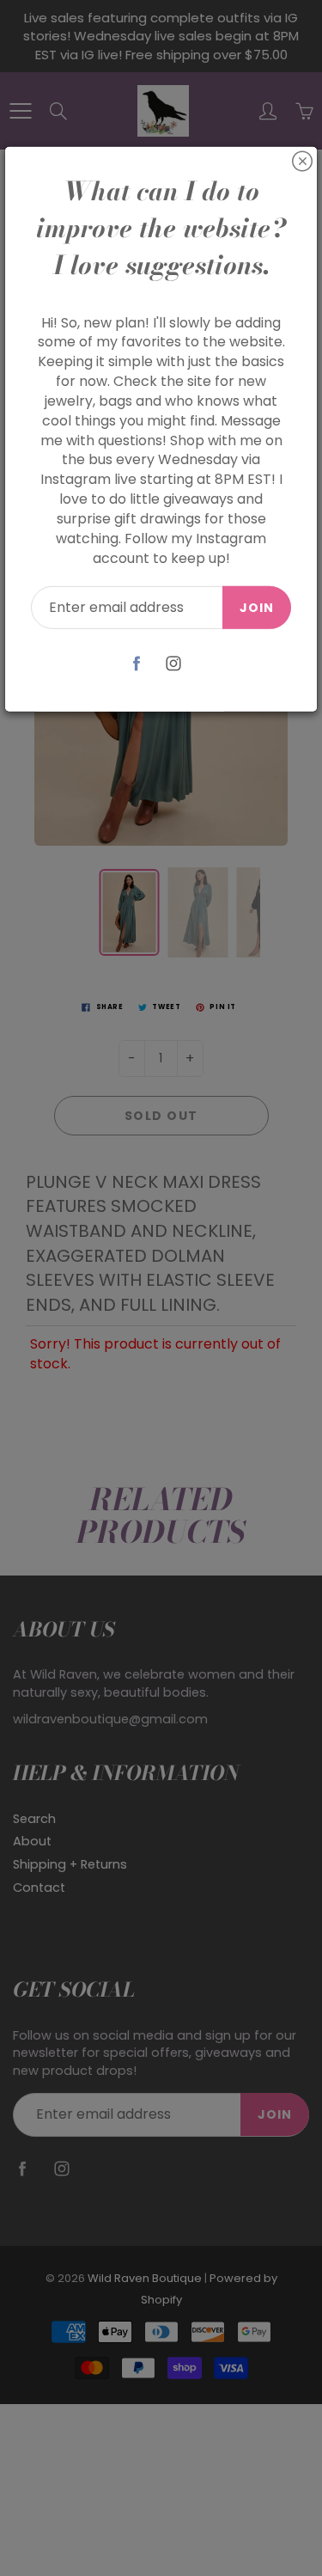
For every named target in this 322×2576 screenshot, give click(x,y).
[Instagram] (174, 663)
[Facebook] (137, 663)
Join (257, 607)
